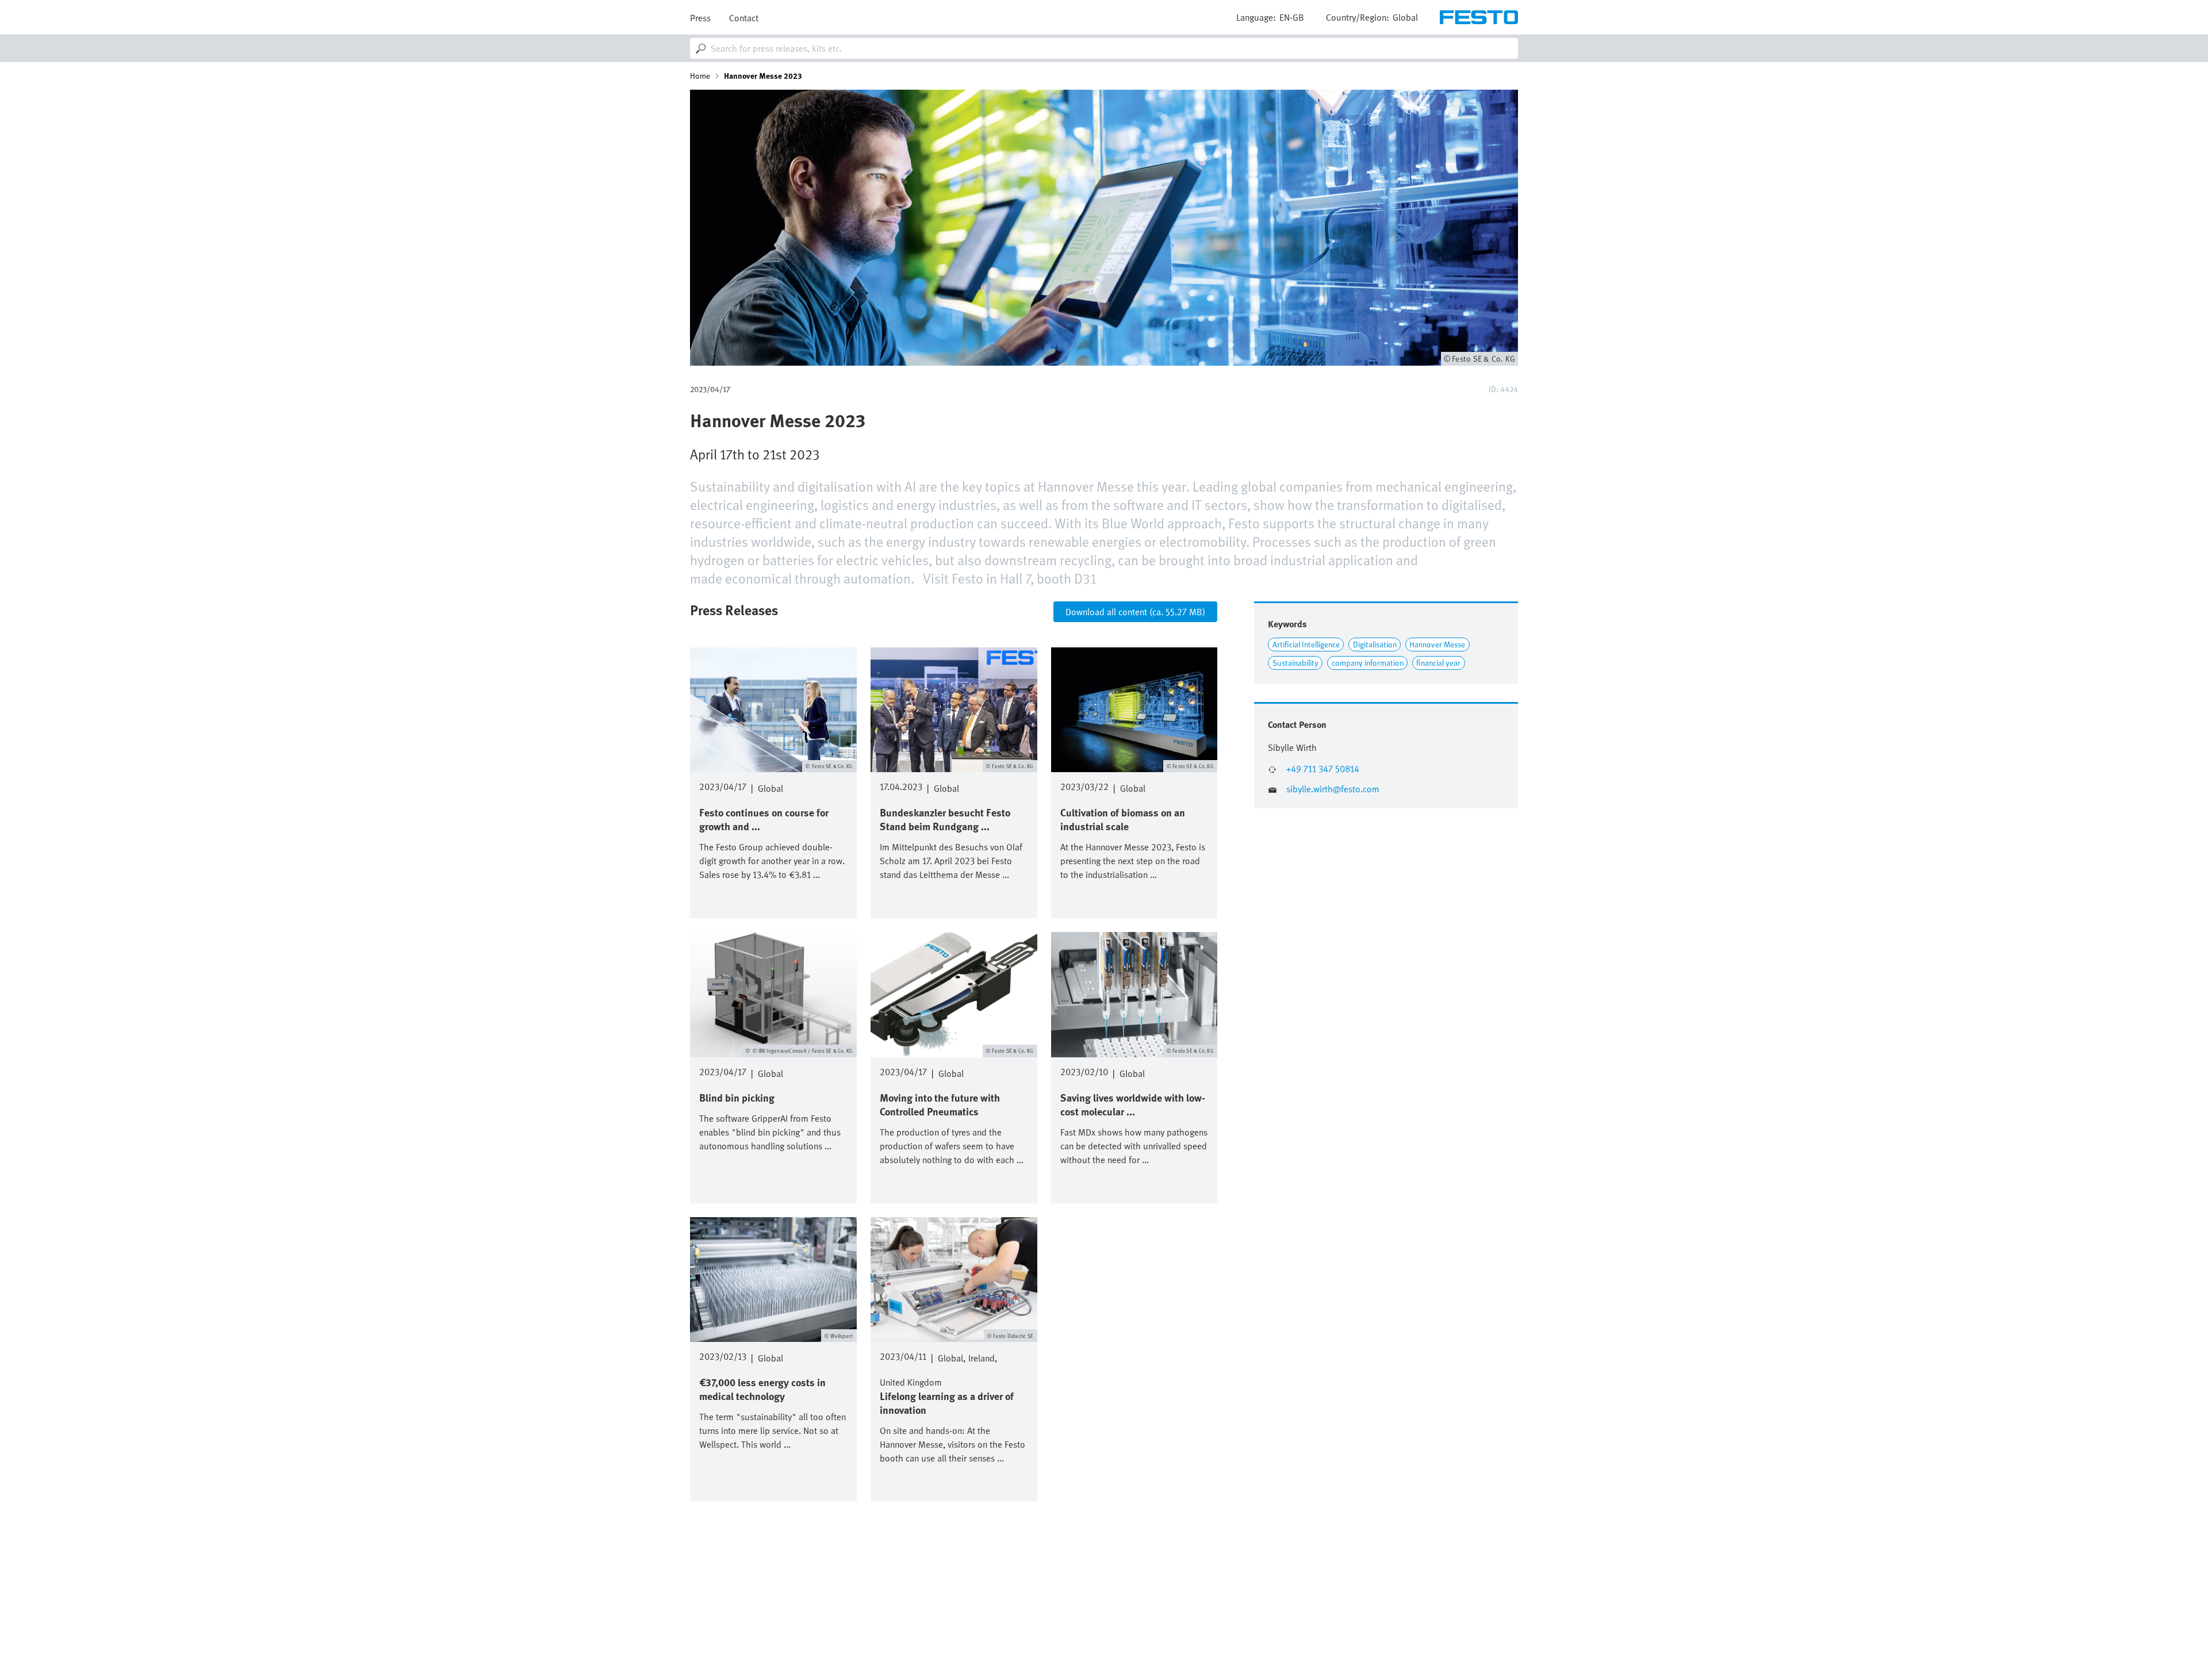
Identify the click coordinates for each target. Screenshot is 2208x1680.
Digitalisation (1375, 644)
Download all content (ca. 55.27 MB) (1135, 612)
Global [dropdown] (1405, 17)
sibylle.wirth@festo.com (1333, 789)
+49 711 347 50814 (1323, 769)
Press (700, 18)
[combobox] (1104, 48)
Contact (744, 18)
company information (1368, 663)
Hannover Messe (1437, 644)
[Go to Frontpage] (1479, 17)
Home (700, 76)
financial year (1438, 663)
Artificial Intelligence (1306, 644)
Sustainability (1295, 663)
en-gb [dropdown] (1292, 17)
